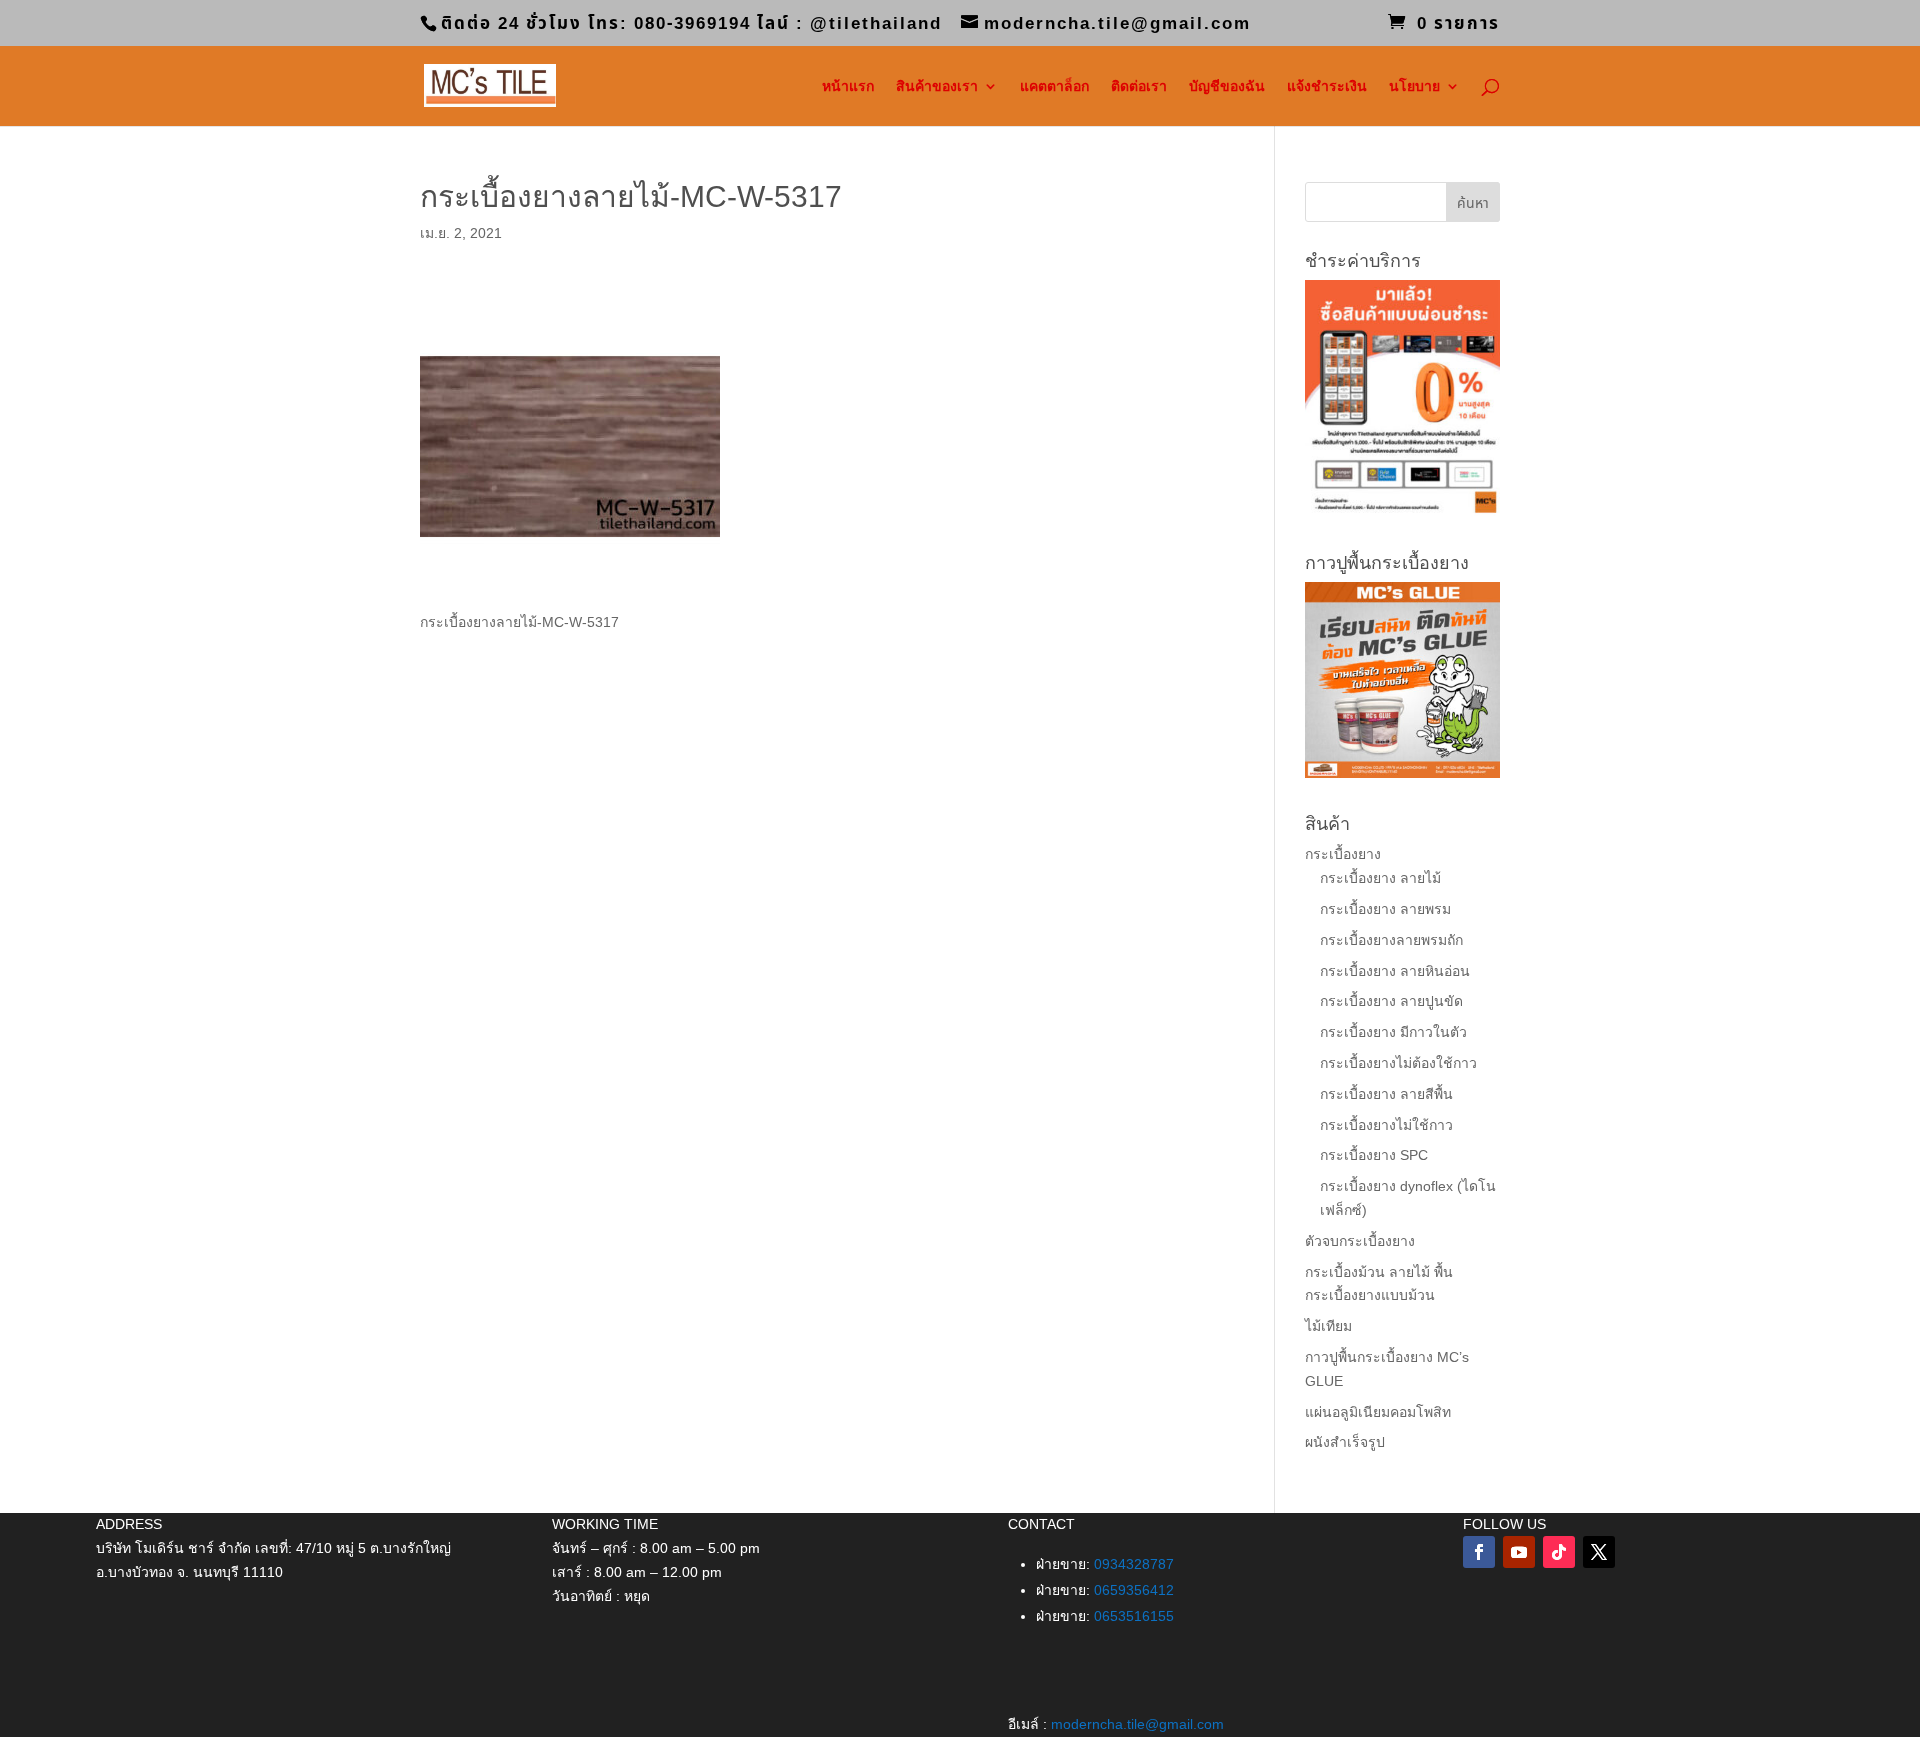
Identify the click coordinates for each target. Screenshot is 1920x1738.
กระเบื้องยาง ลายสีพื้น (1386, 1094)
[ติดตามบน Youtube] (1519, 1552)
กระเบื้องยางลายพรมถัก (1391, 940)
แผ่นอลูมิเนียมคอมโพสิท (1378, 1412)
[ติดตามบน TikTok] (1559, 1552)
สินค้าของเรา (937, 86)
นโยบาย (1414, 86)
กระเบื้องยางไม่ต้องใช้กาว (1398, 1063)
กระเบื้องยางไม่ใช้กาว (1386, 1125)
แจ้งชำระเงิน (1327, 86)
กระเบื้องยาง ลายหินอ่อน (1395, 971)
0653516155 (1134, 1616)
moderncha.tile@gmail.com (1137, 1724)
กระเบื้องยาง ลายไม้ (1380, 878)
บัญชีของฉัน (1227, 86)
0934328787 (1134, 1564)
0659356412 (1134, 1590)
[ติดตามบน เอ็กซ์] (1599, 1552)
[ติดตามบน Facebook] (1479, 1552)
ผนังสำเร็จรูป (1345, 1442)
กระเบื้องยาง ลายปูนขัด (1391, 1001)
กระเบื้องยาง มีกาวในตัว (1393, 1032)
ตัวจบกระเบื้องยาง (1360, 1241)
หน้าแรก (848, 86)
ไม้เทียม (1328, 1326)
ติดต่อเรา (1139, 86)
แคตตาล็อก (1054, 86)
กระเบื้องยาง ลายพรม (1385, 909)
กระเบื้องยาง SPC (1374, 1155)
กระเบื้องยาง (1343, 854)
